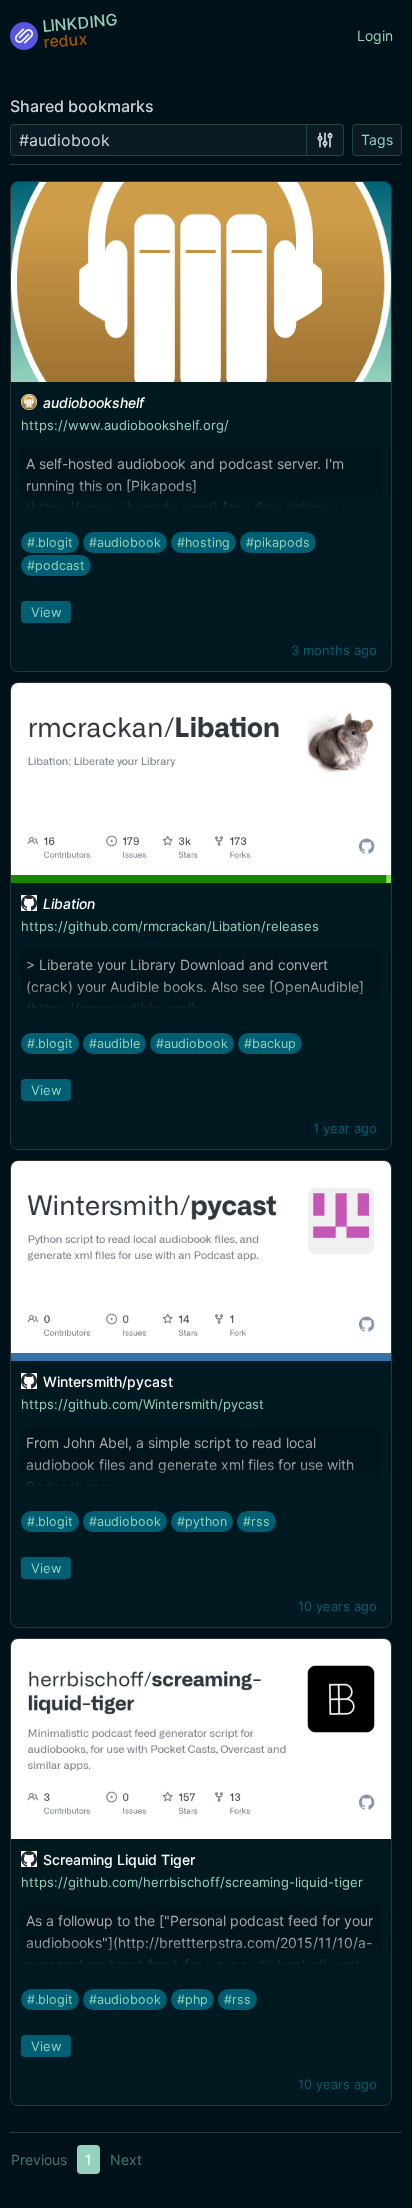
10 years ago (337, 1606)
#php (192, 1999)
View (46, 612)
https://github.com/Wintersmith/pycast (142, 1404)
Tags (377, 139)
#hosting (203, 542)
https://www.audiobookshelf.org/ (125, 425)
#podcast (56, 565)
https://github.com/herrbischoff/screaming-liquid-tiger (192, 1882)
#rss (256, 1521)
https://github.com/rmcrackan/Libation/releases (170, 926)
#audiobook (125, 542)
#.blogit (50, 542)
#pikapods (278, 542)
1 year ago (345, 1128)
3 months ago (334, 650)
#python (202, 1521)
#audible (114, 1043)
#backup (270, 1043)
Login (375, 35)
